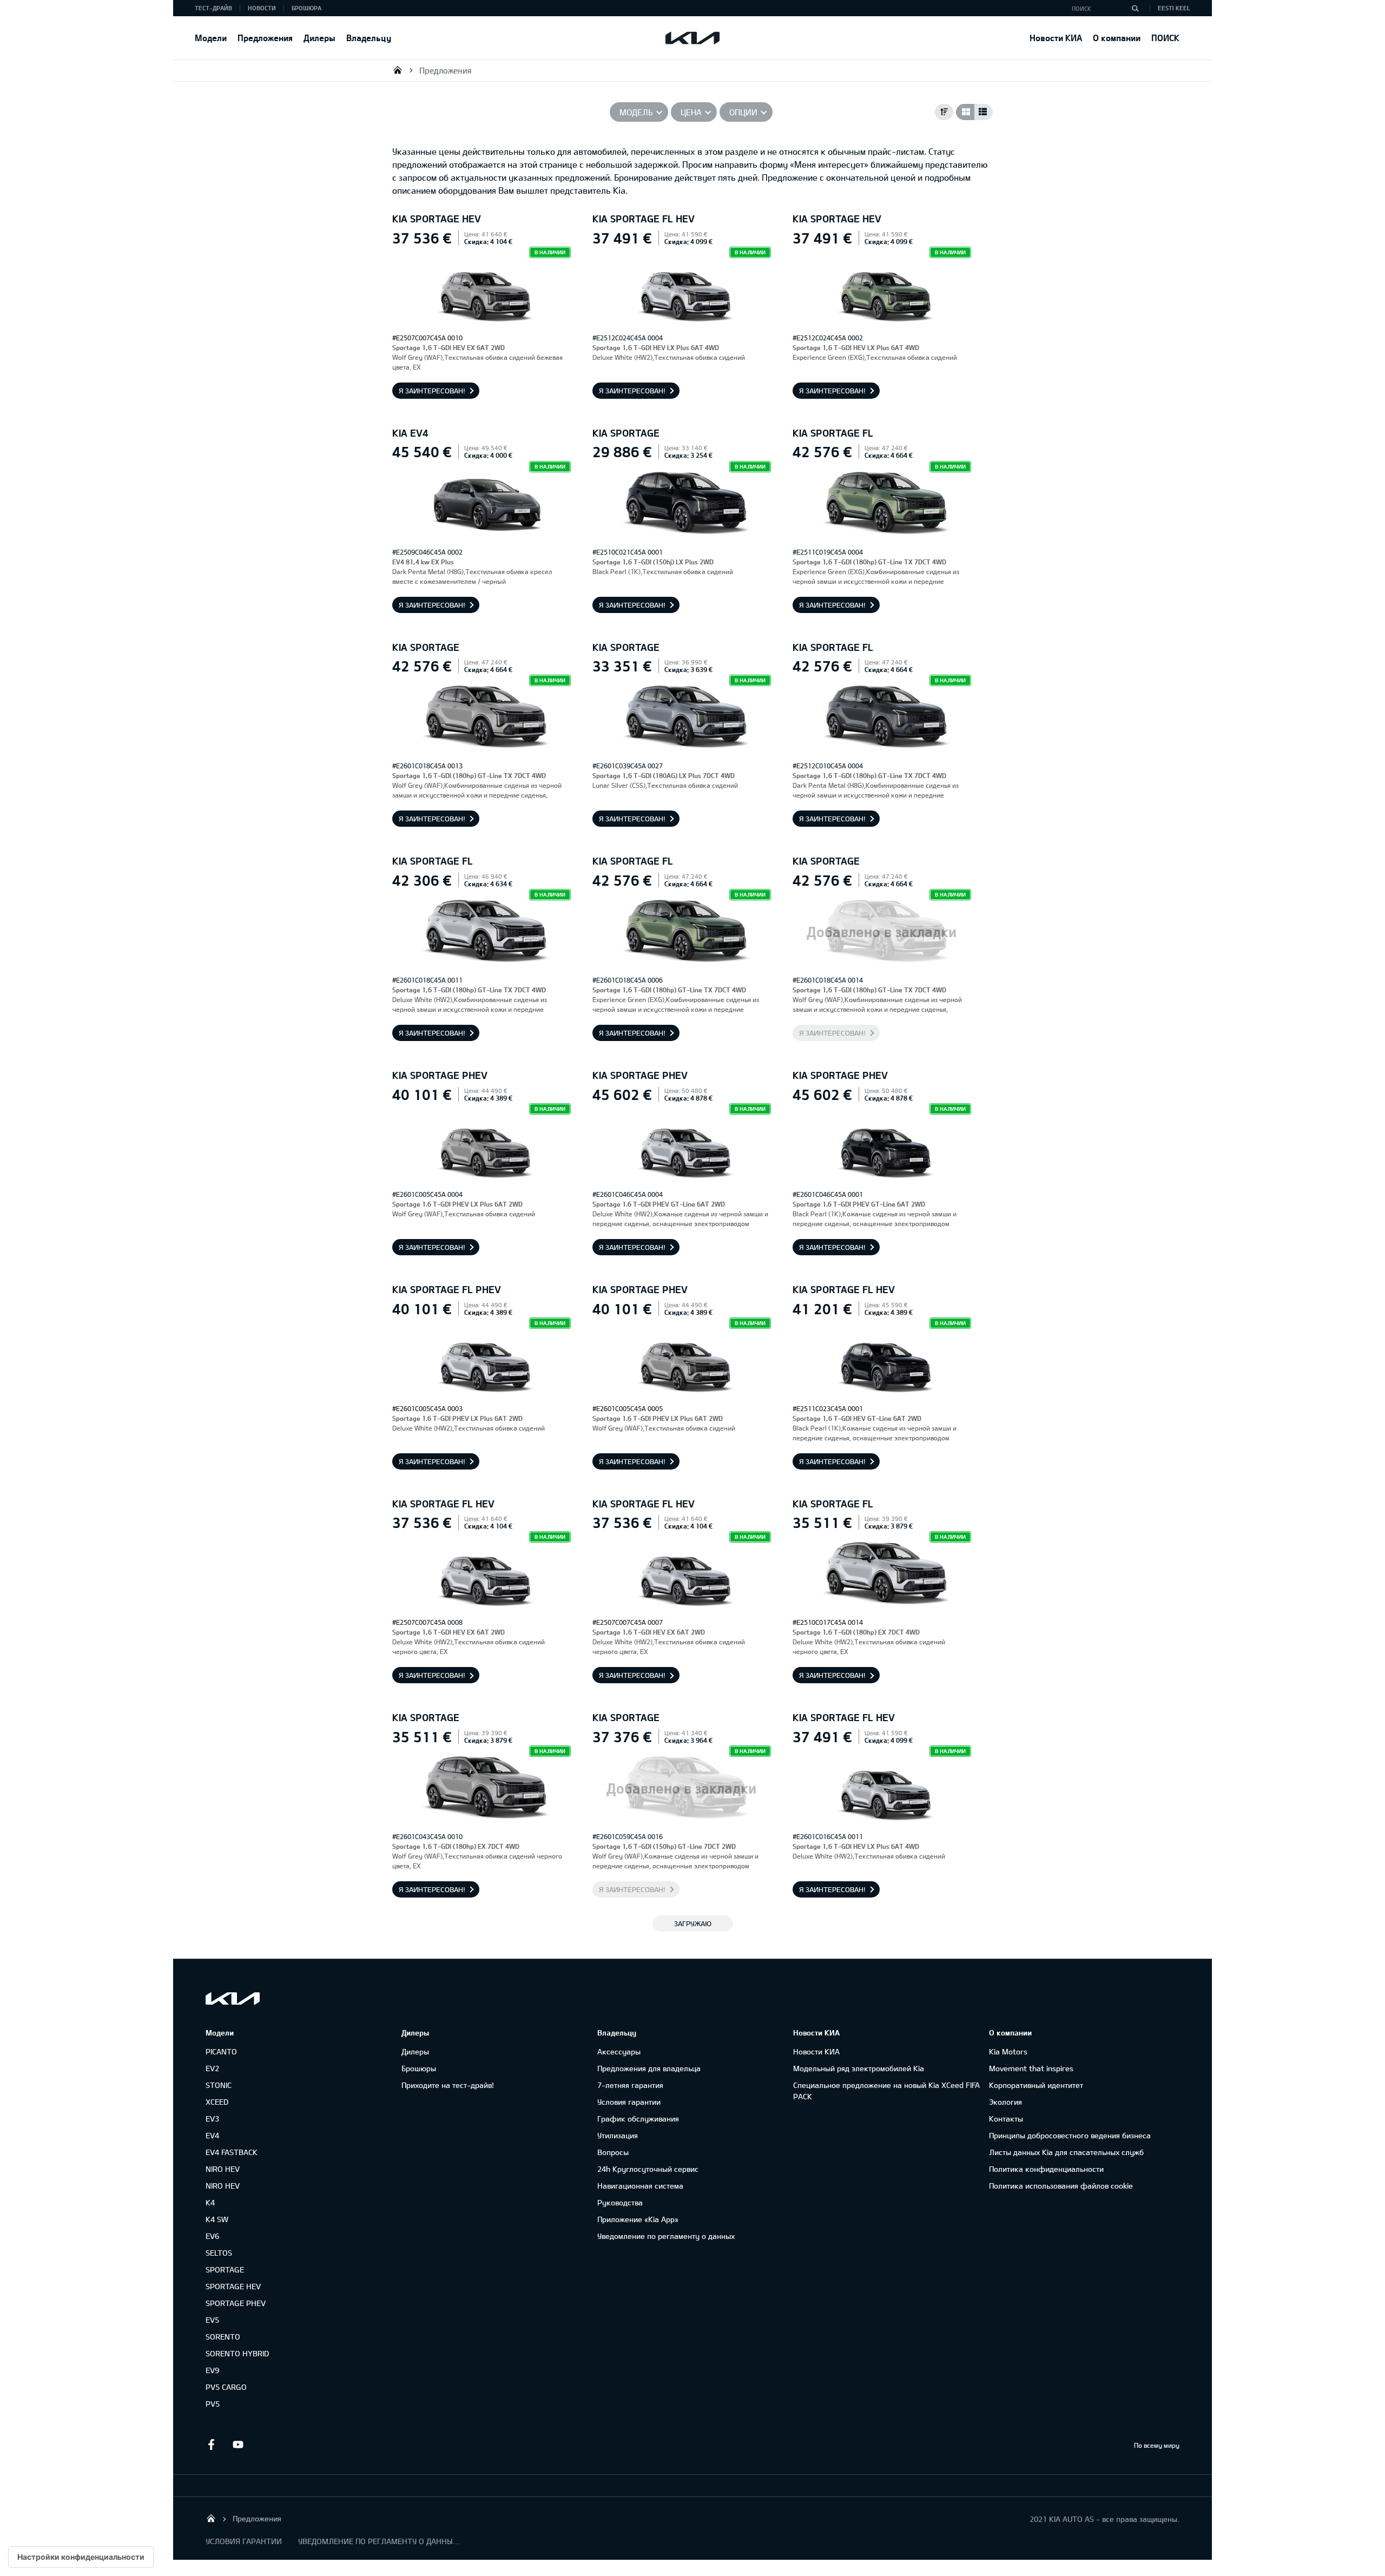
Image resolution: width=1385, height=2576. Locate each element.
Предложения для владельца (649, 2068)
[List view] (984, 112)
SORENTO (223, 2337)
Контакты (1006, 2119)
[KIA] (692, 38)
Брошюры (419, 2068)
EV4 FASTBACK (232, 2152)
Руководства (620, 2202)
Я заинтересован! (432, 391)
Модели (211, 38)
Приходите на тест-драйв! (448, 2085)
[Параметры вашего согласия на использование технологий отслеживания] (81, 2557)
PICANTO (221, 2051)
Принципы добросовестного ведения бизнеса (1070, 2135)
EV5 (212, 2320)
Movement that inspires (1031, 2068)
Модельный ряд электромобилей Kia (859, 2068)
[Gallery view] (965, 112)
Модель (636, 112)
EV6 (212, 2236)
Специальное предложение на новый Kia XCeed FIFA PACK (886, 2091)
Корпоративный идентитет (1036, 2085)
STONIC (219, 2085)
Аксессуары (619, 2051)
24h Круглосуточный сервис (648, 2169)
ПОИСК (1165, 38)
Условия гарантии (629, 2102)
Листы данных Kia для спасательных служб (1066, 2152)
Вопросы (613, 2152)
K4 (210, 2202)
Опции (743, 112)
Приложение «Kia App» (638, 2219)
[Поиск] (1135, 8)
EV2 (212, 2068)
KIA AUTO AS (398, 70)
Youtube (238, 2445)
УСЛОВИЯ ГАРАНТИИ (244, 2541)
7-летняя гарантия (630, 2085)
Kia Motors (1008, 2051)
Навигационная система (640, 2186)
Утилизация (618, 2135)
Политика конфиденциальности (1046, 2169)
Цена (691, 112)
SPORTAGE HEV (233, 2286)
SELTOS (219, 2253)
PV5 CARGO (226, 2387)
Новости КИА (1056, 38)
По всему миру (1157, 2445)
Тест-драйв (213, 8)
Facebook (211, 2445)
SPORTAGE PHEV (236, 2303)
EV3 (212, 2119)
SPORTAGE (225, 2269)
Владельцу (369, 38)
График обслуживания (638, 2119)
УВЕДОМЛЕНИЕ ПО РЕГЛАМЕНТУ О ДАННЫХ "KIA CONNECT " (379, 2541)
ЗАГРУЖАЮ (693, 1923)
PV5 (213, 2404)
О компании (1117, 38)
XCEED (217, 2102)
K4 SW (217, 2219)
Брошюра (306, 8)
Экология (1005, 2102)
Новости (262, 8)
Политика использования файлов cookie (1061, 2186)
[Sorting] (944, 112)
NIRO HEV (223, 2169)
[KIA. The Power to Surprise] (233, 1998)
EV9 (212, 2370)
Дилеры (319, 38)
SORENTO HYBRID (237, 2353)
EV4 (212, 2135)
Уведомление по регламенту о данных (666, 2236)
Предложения (265, 38)
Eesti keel (1174, 8)
